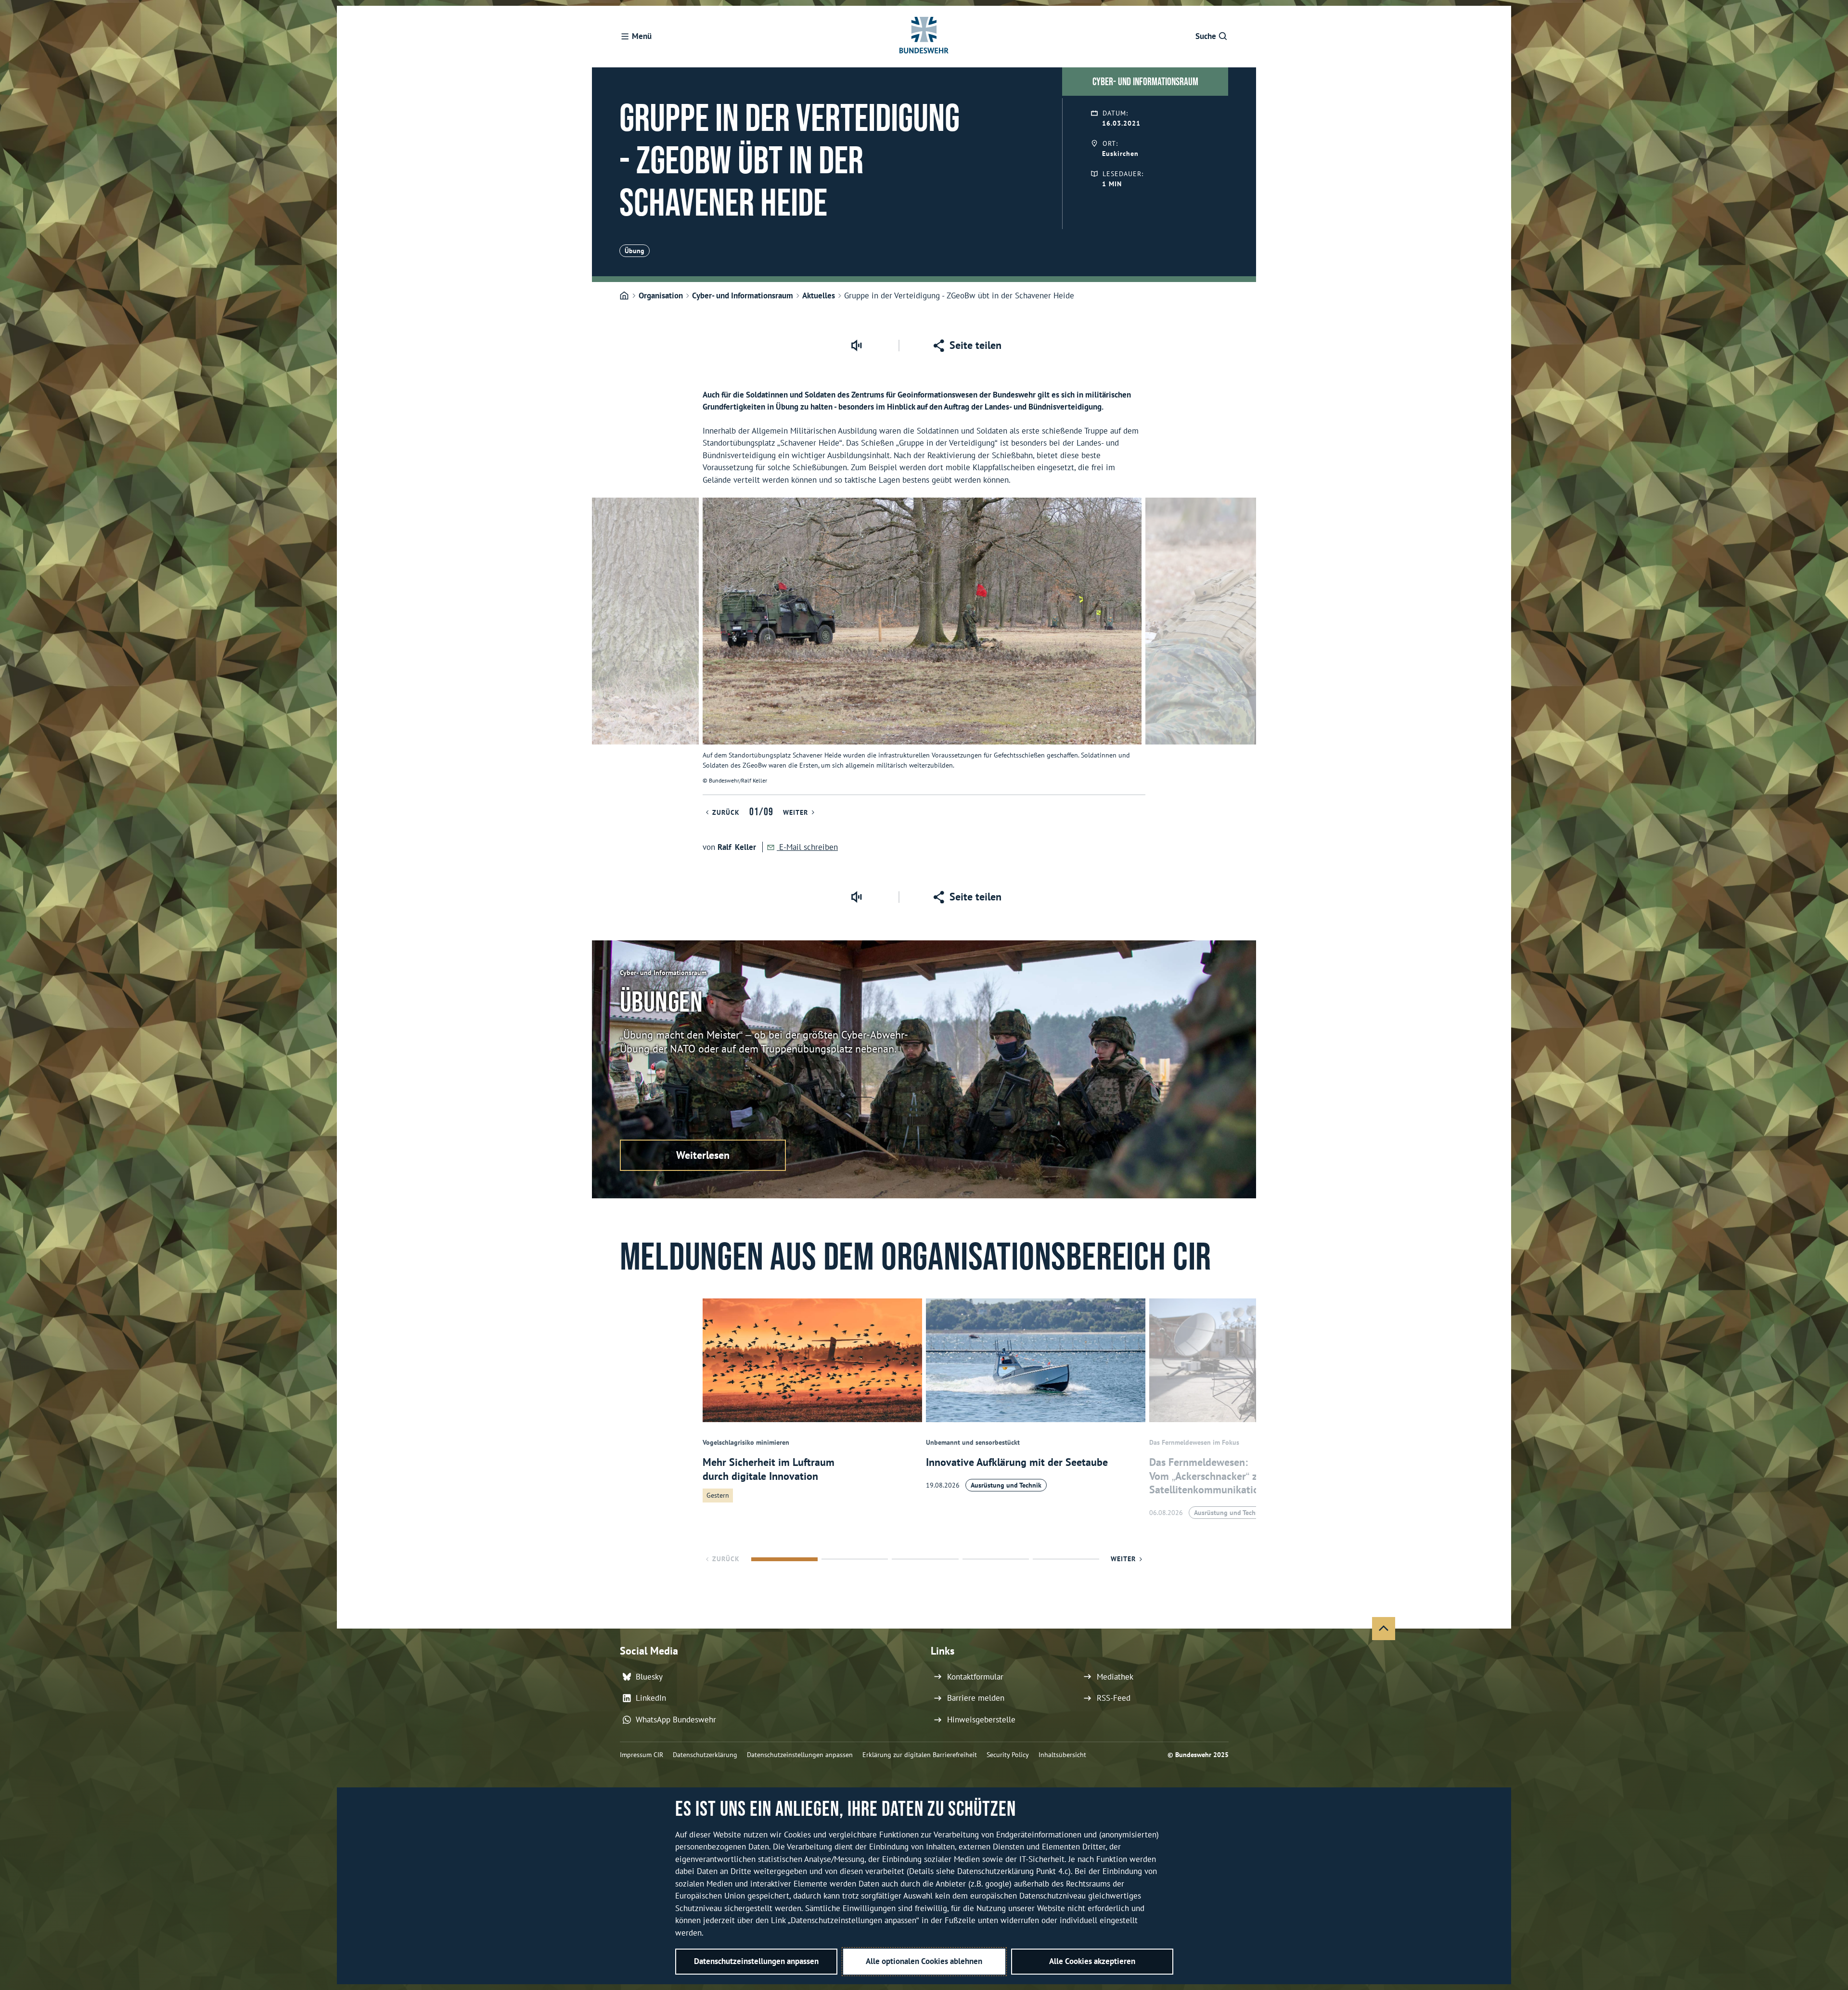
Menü (642, 36)
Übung (635, 251)
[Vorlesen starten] (856, 346)
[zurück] (603, 646)
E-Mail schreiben (807, 847)
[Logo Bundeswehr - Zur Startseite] (924, 37)
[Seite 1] (784, 1559)
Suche (1206, 36)
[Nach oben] (1384, 1629)
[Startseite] (624, 296)
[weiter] (1245, 646)
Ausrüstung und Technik (1006, 1485)
